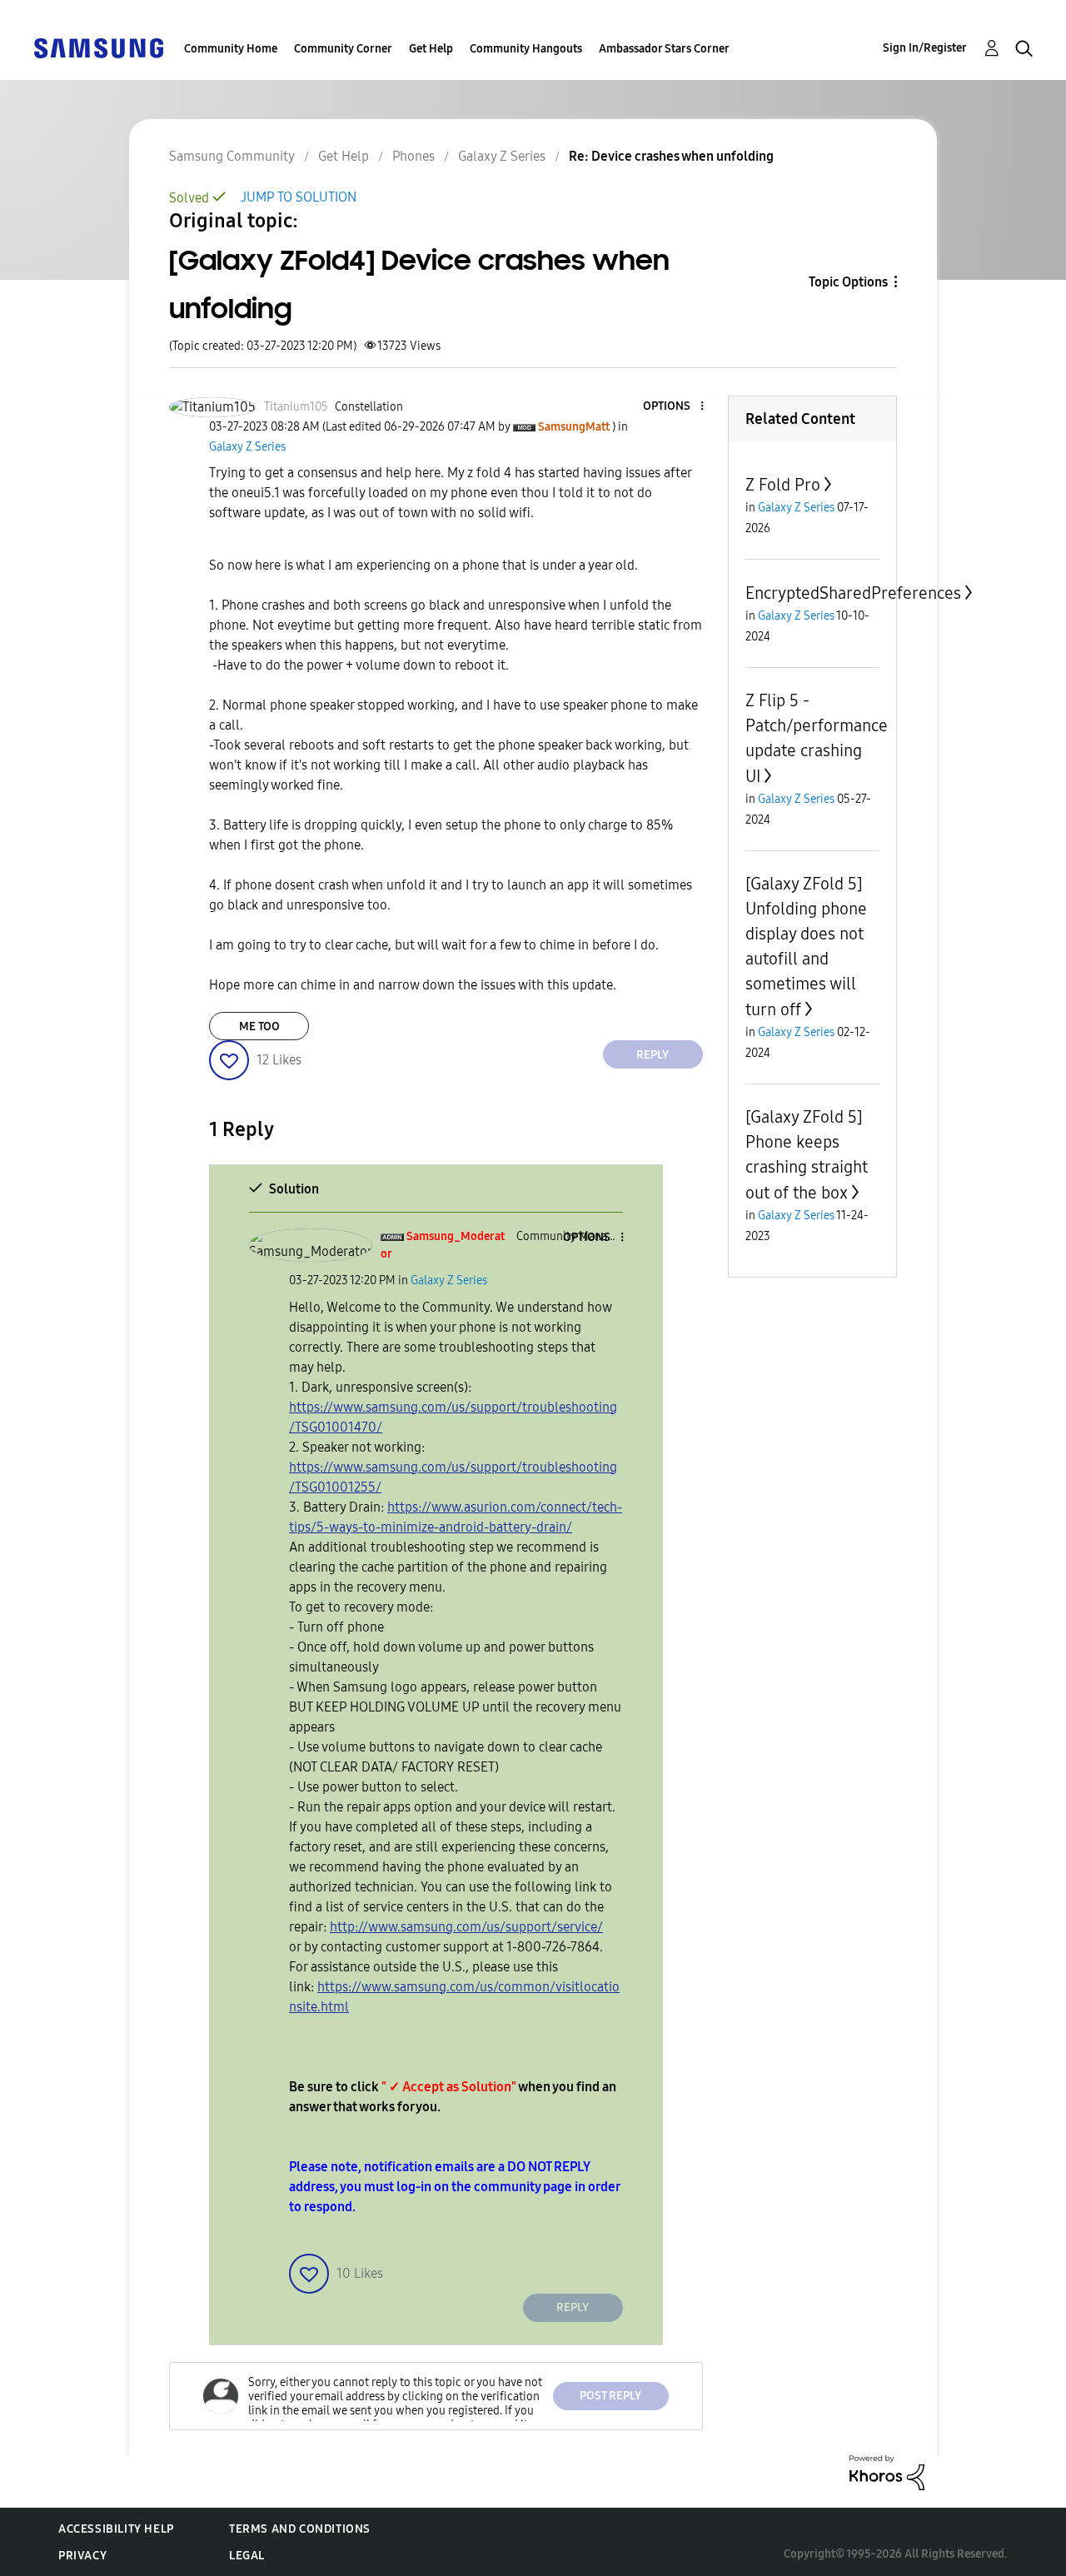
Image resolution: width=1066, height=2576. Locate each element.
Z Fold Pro (783, 485)
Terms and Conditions (300, 2529)
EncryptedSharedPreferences (853, 593)
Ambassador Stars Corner (664, 49)
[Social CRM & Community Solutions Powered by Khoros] (887, 2471)
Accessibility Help (116, 2529)
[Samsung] (98, 47)
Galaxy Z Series (502, 156)
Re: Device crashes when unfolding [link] (671, 156)
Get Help (431, 49)
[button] (674, 407)
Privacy (82, 2556)
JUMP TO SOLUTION (299, 197)
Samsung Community (232, 156)
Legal (247, 2556)
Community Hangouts (526, 49)
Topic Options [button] (848, 282)
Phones (413, 156)
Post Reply (610, 2396)
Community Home (231, 49)
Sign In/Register (925, 48)
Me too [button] (259, 1026)
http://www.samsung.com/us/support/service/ (466, 1927)
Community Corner (343, 49)
